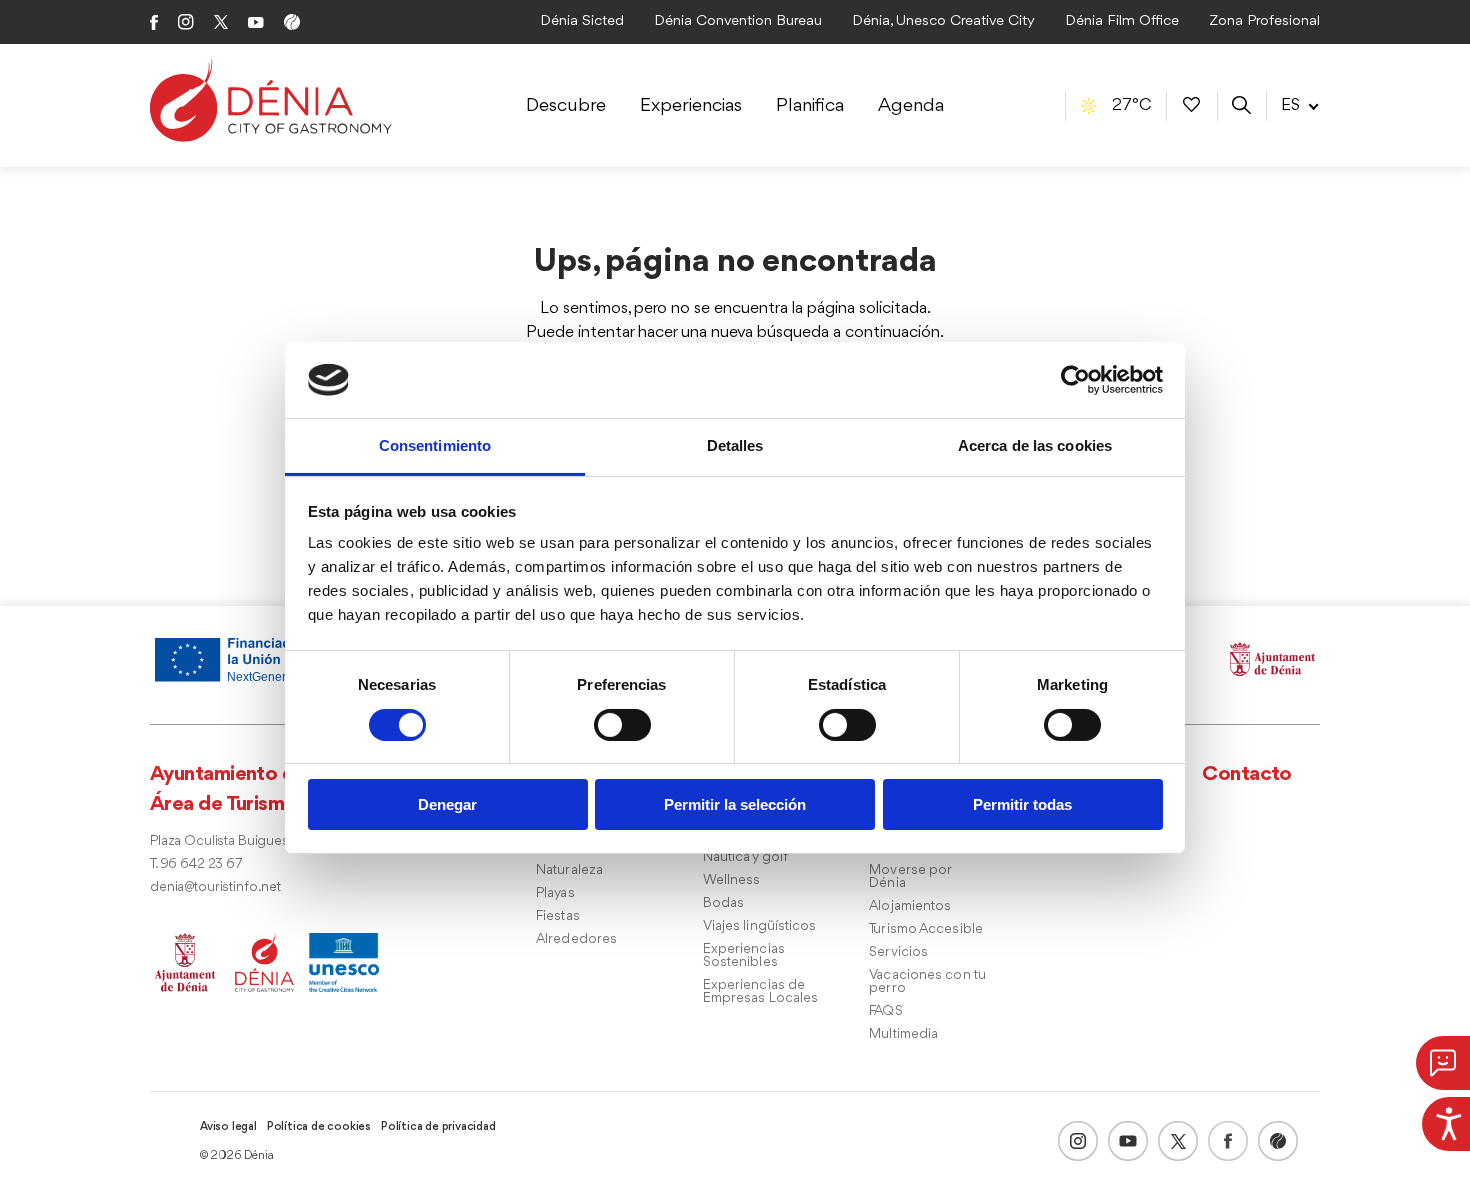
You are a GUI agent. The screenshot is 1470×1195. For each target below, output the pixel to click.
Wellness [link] (732, 880)
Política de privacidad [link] (438, 1127)
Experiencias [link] (691, 106)
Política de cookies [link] (319, 1127)
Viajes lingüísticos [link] (760, 926)
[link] (1446, 1121)
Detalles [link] (735, 445)
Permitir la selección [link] (735, 804)
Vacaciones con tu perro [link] (927, 982)
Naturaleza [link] (569, 870)
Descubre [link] (566, 106)
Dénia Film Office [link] (1122, 21)
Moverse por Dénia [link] (910, 877)
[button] (1443, 1063)
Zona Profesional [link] (1264, 21)
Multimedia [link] (903, 1034)
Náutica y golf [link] (745, 857)
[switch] (622, 725)
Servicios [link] (898, 952)
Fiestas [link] (558, 916)
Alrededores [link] (576, 939)
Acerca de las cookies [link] (1035, 445)
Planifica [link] (810, 106)
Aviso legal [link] (228, 1127)
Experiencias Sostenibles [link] (744, 956)
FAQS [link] (885, 1011)
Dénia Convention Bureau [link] (738, 21)
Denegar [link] (447, 804)
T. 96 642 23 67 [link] (196, 864)
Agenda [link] (911, 106)
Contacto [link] (1247, 774)
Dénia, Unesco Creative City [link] (943, 21)
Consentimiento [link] (435, 445)
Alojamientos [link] (910, 906)
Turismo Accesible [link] (926, 929)
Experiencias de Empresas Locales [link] (761, 992)
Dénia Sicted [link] (582, 21)
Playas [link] (555, 893)
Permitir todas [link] (1022, 804)
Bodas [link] (724, 903)
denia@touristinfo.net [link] (215, 887)
